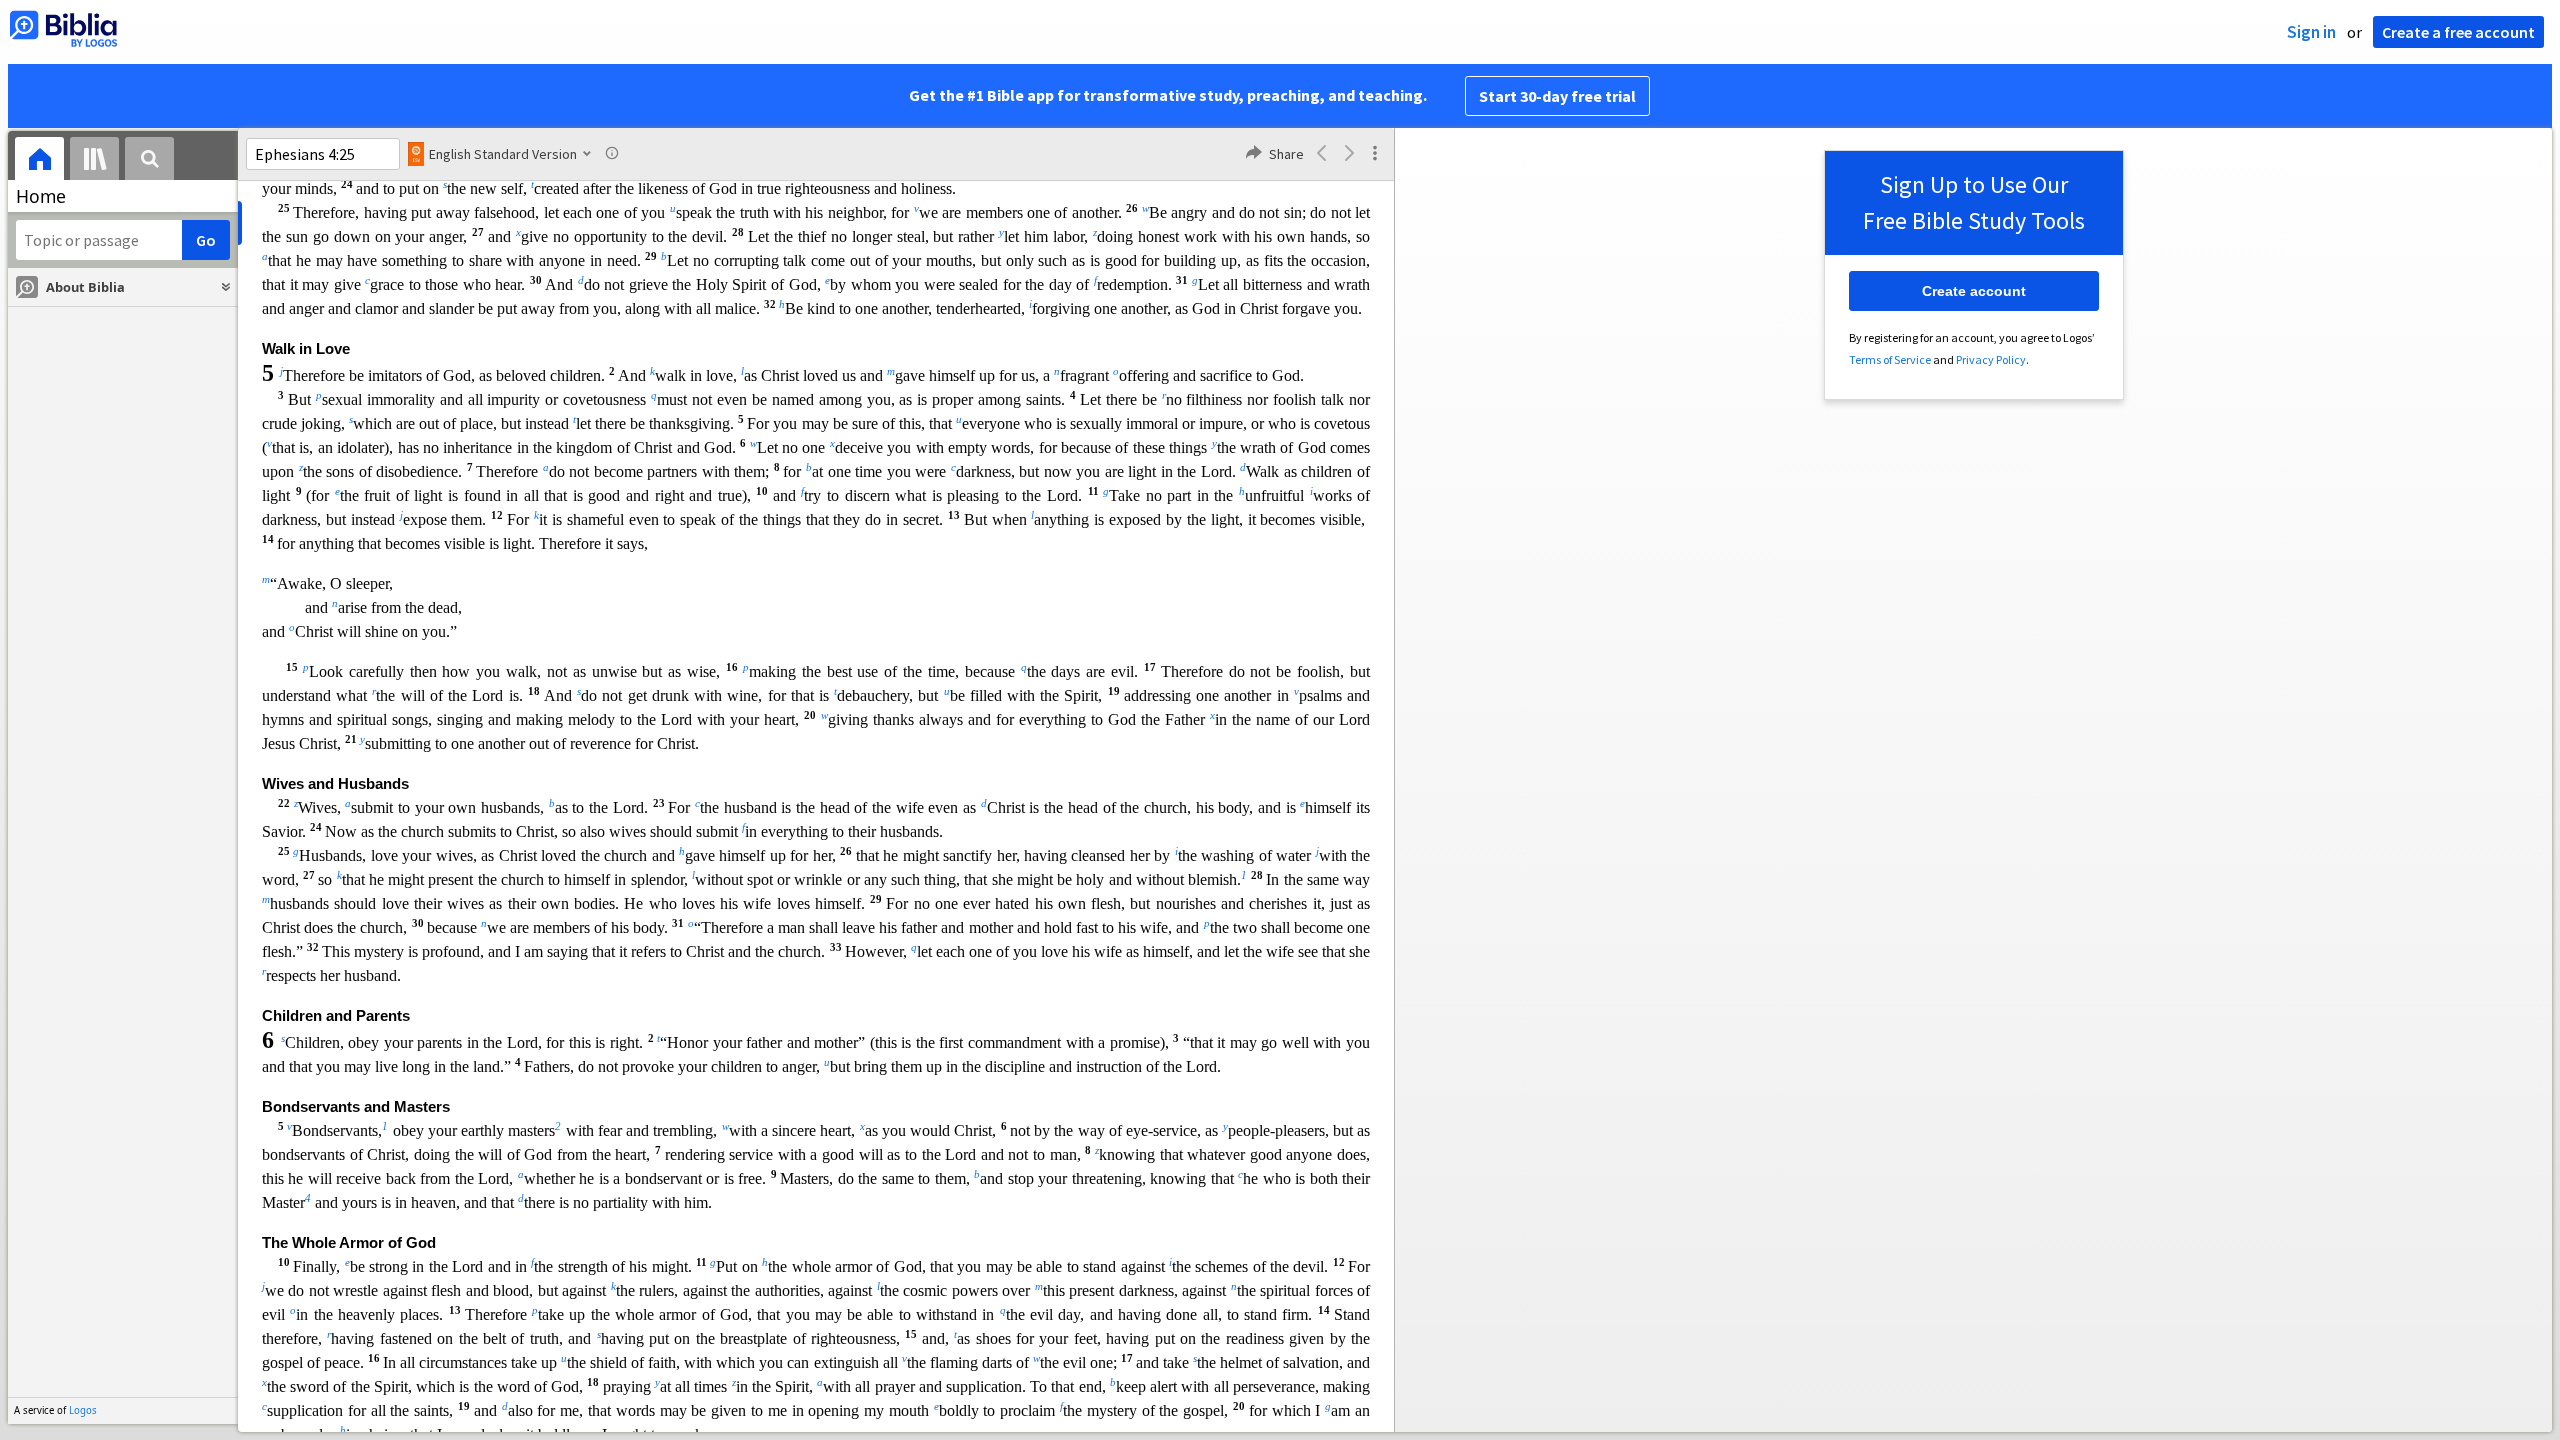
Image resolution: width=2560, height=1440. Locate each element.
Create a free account (2458, 32)
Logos (83, 1410)
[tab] (39, 161)
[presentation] (39, 161)
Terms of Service (1890, 359)
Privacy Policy (1991, 359)
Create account (1974, 291)
